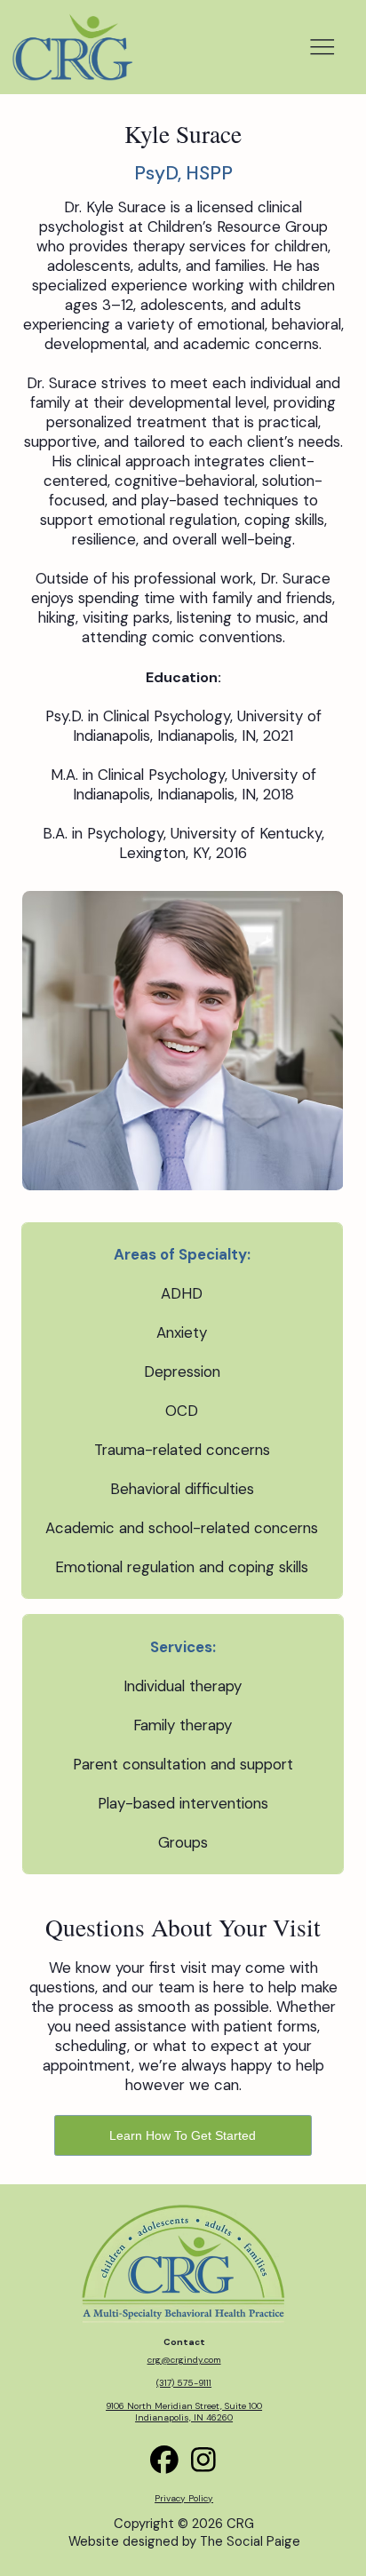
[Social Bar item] (203, 2460)
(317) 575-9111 (184, 2383)
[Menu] (322, 47)
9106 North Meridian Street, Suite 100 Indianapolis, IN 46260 (184, 2412)
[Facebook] (164, 2460)
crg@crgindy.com (184, 2360)
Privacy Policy (184, 2498)
